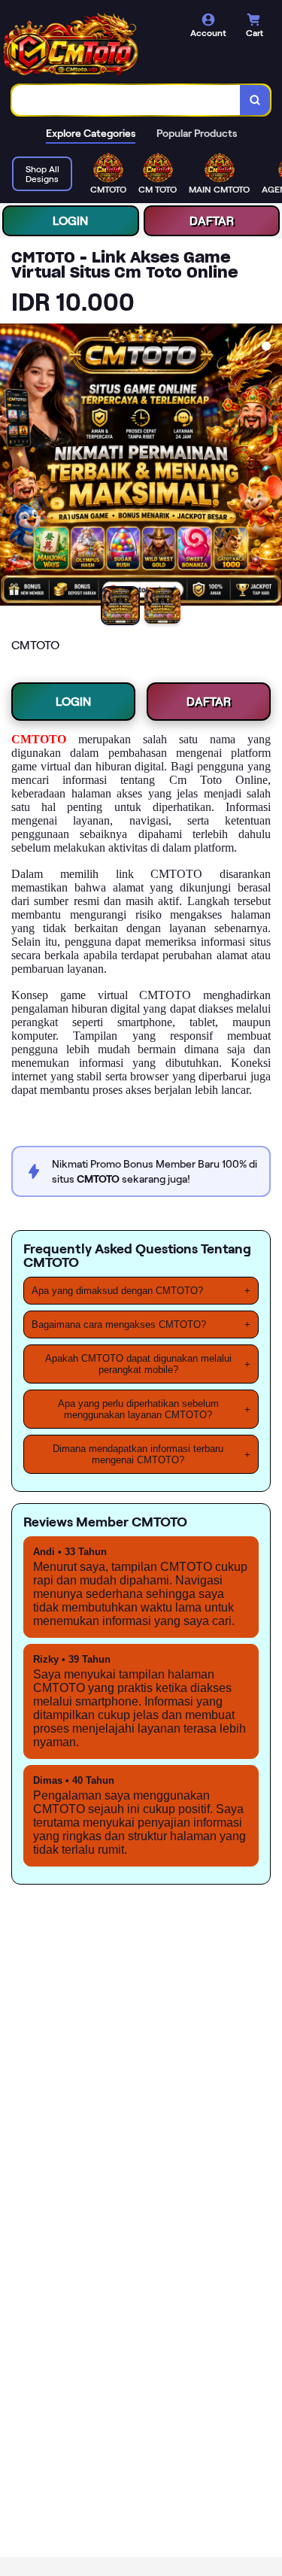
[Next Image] (270, 467)
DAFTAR (212, 221)
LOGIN (70, 221)
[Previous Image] (12, 467)
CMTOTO (39, 739)
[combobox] (126, 100)
